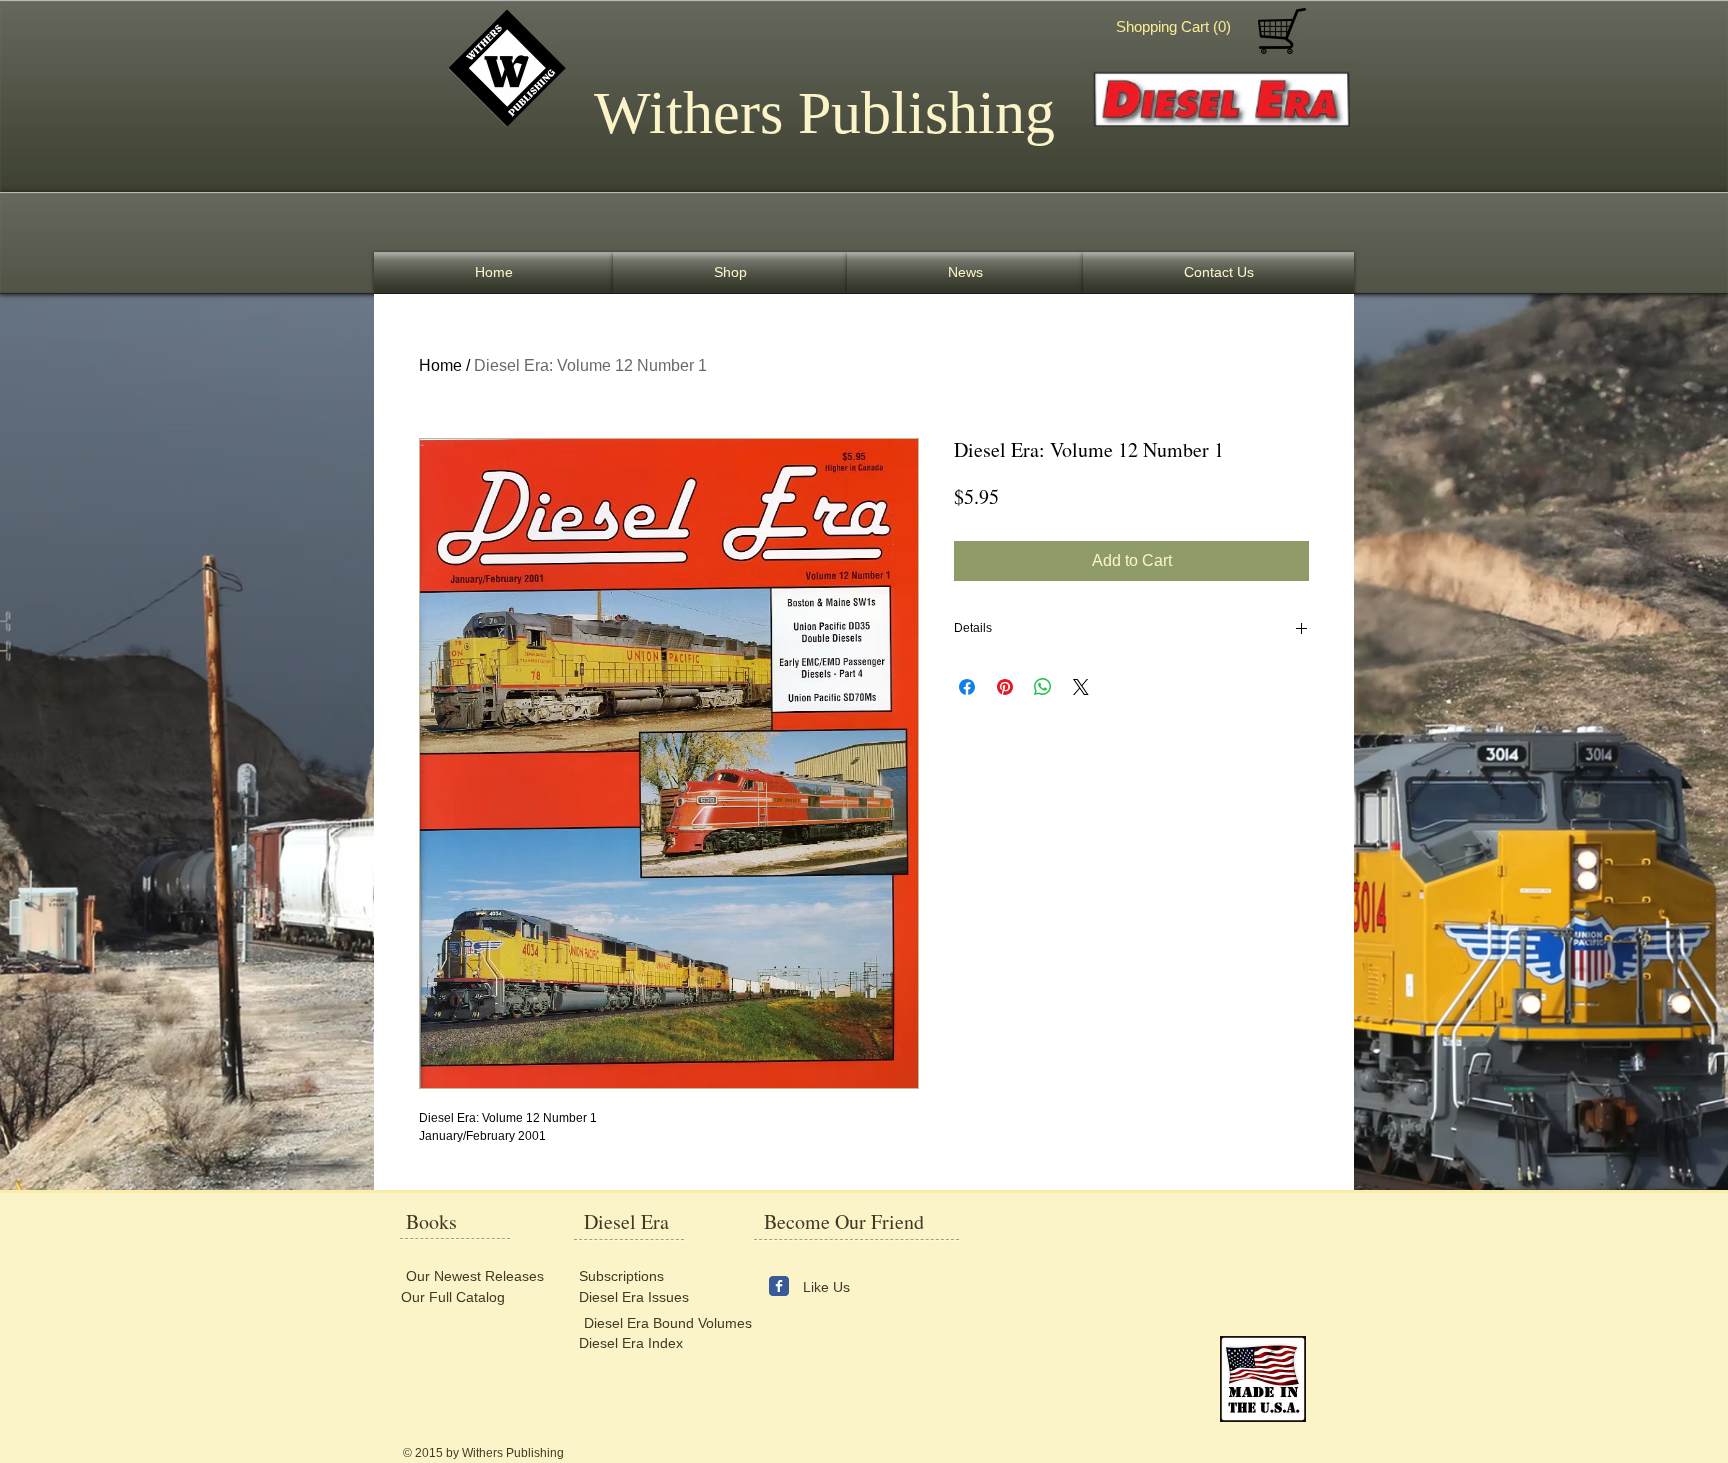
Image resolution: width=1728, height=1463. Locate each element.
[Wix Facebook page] (779, 1286)
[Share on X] (1081, 687)
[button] (1178, 27)
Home (440, 365)
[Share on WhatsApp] (1043, 687)
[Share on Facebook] (967, 687)
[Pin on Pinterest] (1005, 687)
